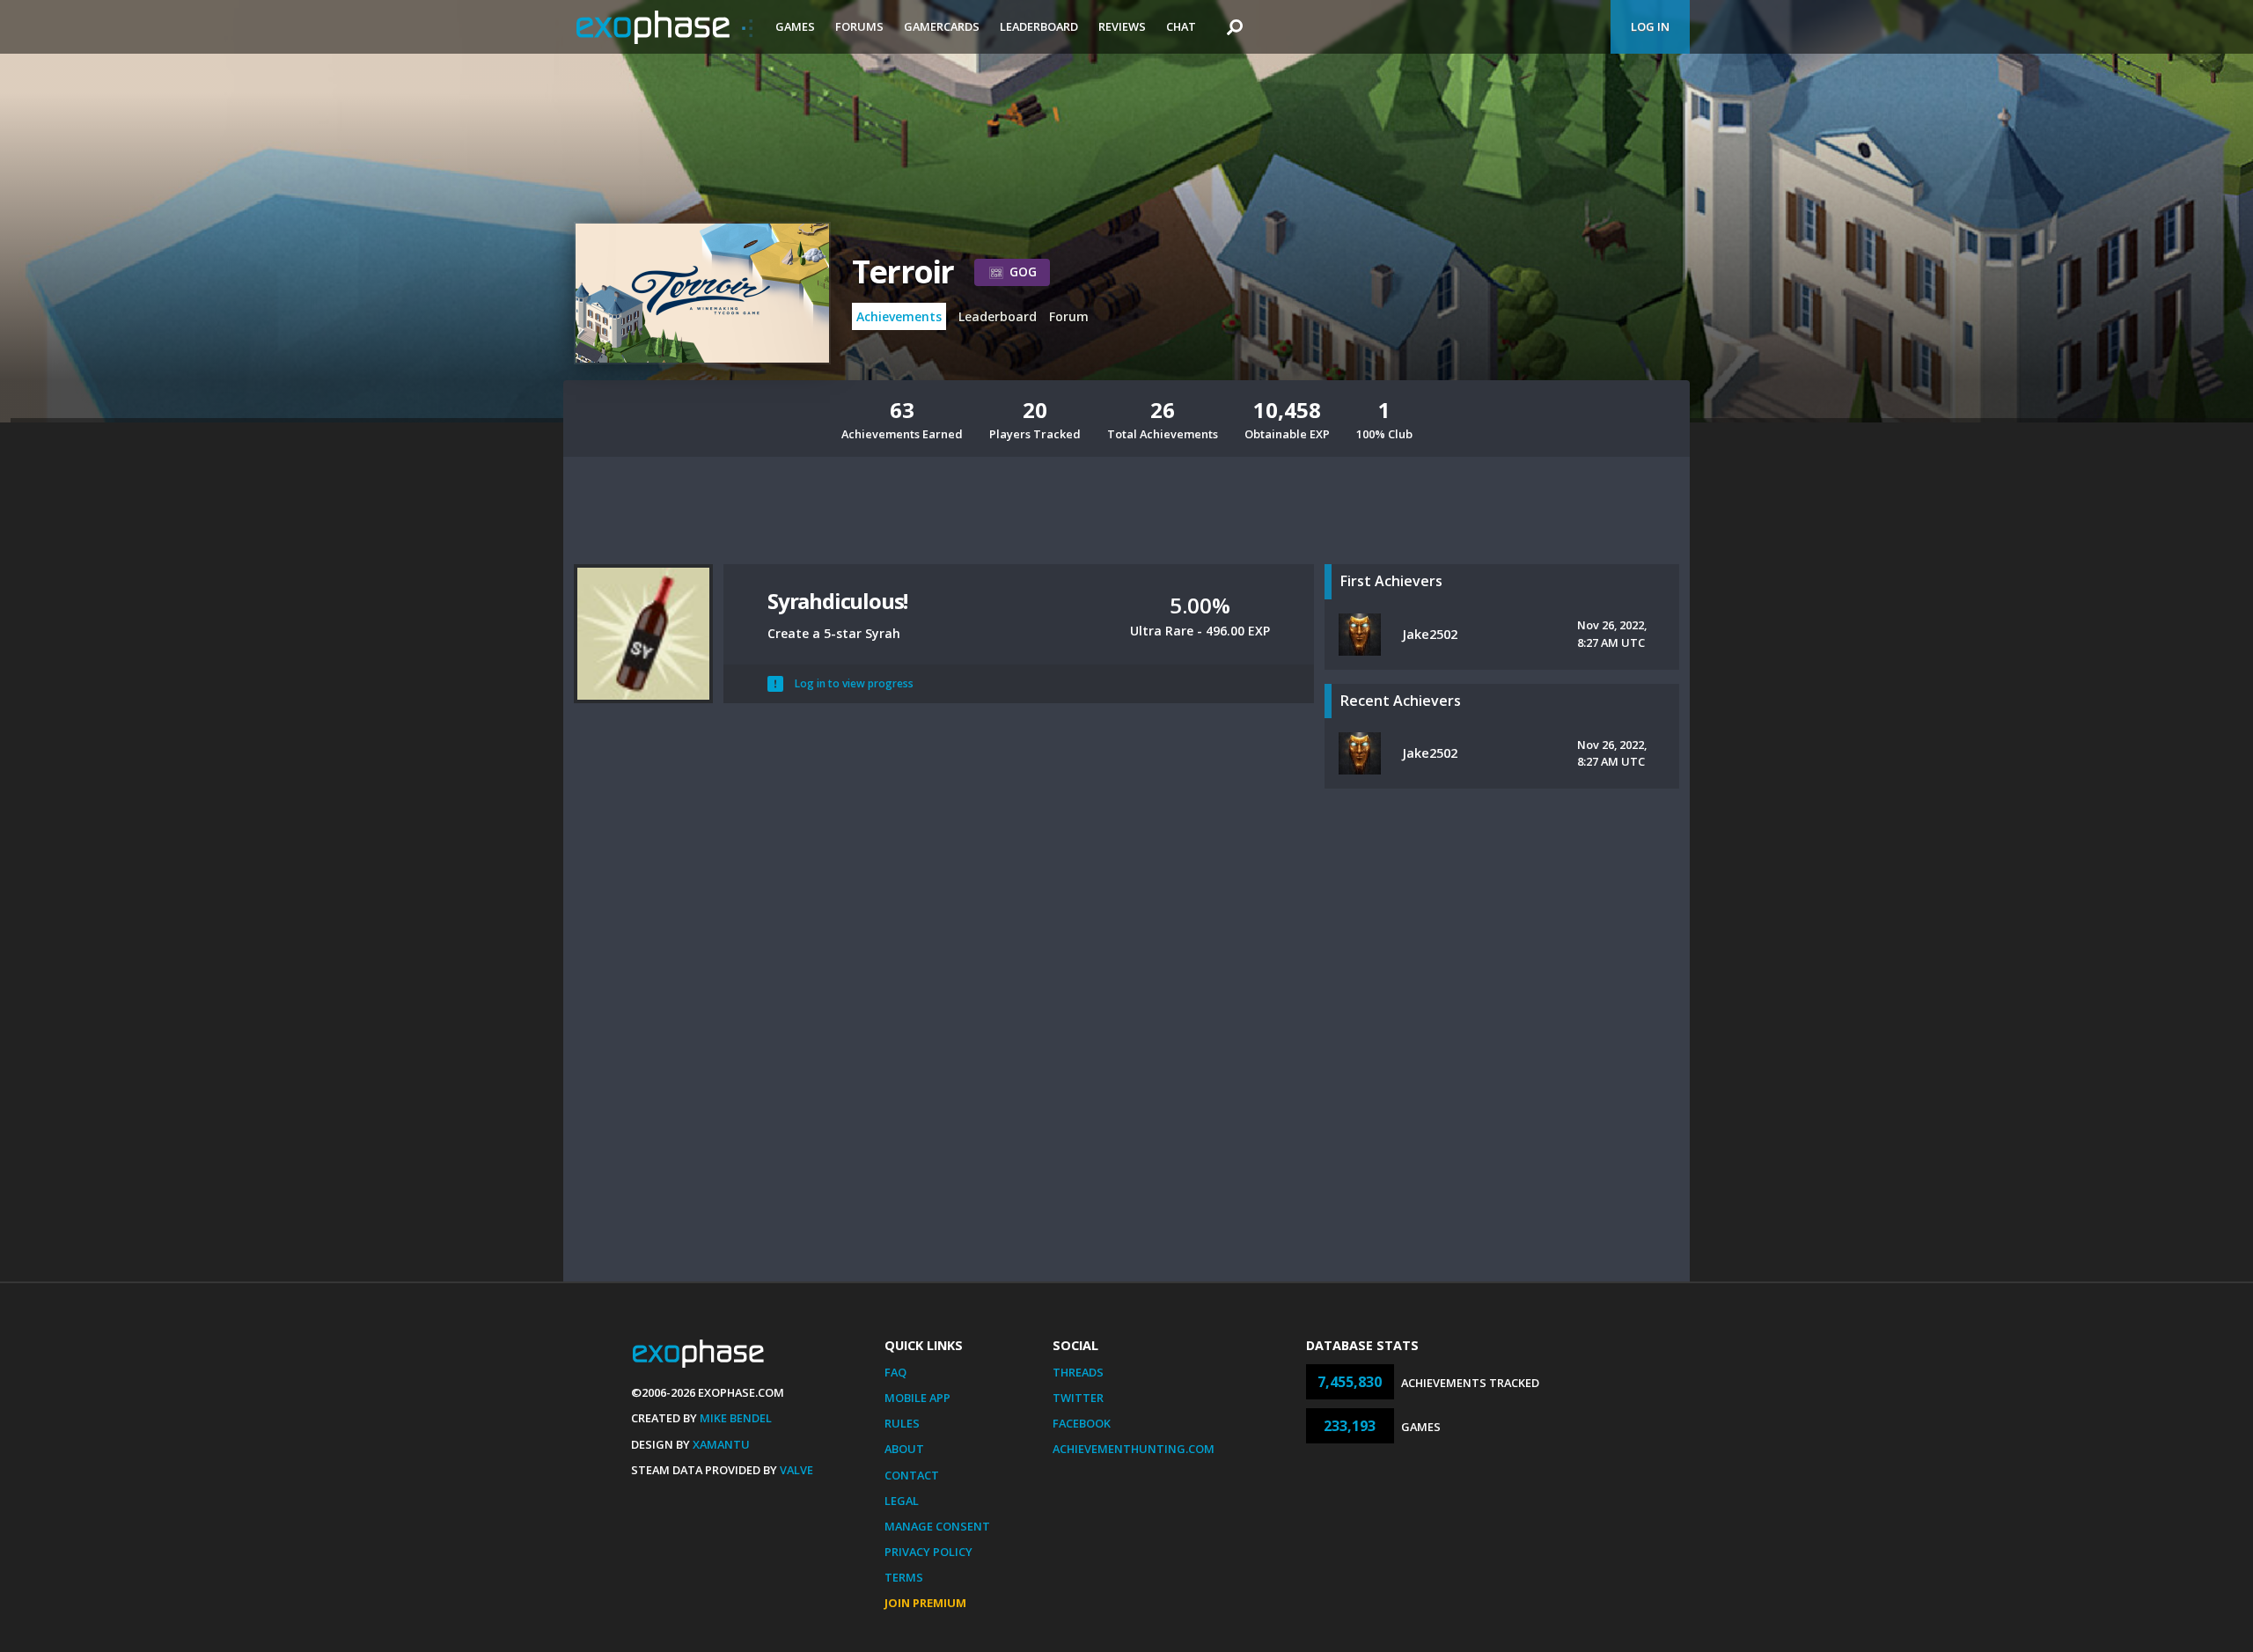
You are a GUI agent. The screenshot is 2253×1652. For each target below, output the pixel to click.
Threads (1078, 1372)
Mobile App (917, 1398)
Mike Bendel (736, 1418)
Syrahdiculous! (837, 601)
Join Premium (925, 1603)
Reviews (1122, 26)
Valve (796, 1470)
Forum (1069, 316)
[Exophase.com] (664, 27)
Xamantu (721, 1444)
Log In (1650, 26)
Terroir (903, 272)
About (904, 1449)
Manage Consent (937, 1526)
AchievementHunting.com (1134, 1449)
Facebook (1082, 1423)
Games (795, 26)
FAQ (895, 1372)
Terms (904, 1577)
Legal (902, 1501)
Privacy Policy (928, 1552)
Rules (902, 1423)
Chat (1181, 26)
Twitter (1078, 1398)
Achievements (899, 316)
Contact (912, 1475)
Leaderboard (1039, 26)
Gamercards (942, 26)
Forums (859, 26)
